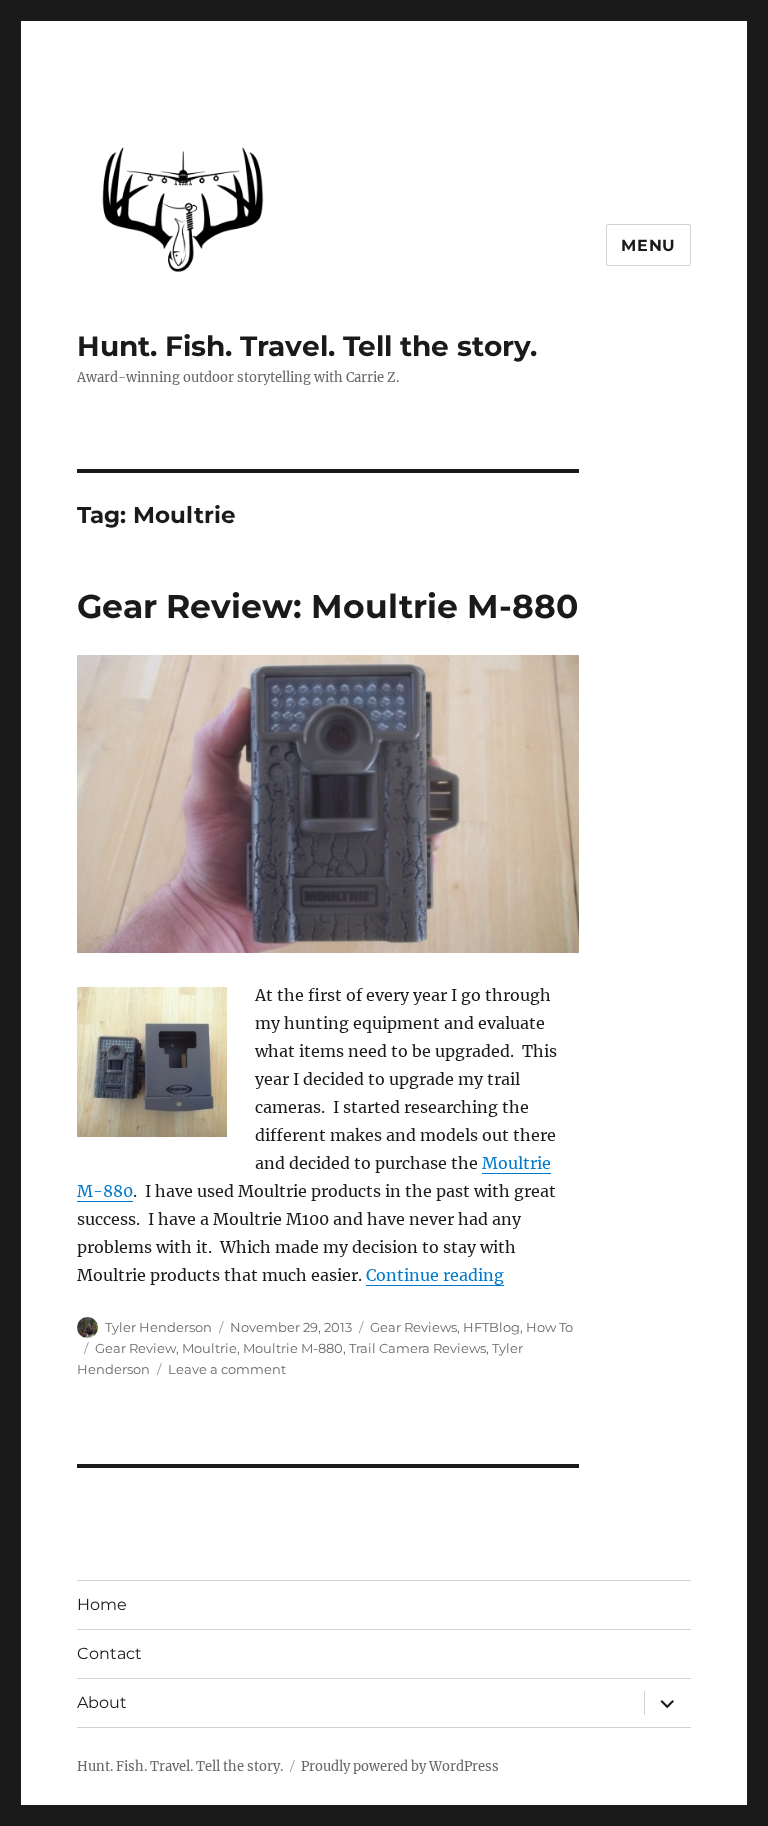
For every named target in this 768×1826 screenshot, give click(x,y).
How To (549, 1327)
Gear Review (135, 1348)
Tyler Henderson (158, 1327)
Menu (648, 245)
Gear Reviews (413, 1327)
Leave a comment (227, 1369)
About (102, 1702)
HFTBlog (491, 1327)
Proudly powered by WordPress (400, 1766)
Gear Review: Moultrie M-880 (327, 606)
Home (102, 1604)
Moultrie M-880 (293, 1348)
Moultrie (209, 1348)
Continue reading (435, 1275)
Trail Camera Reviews (417, 1348)
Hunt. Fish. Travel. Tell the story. (307, 346)
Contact (109, 1653)
